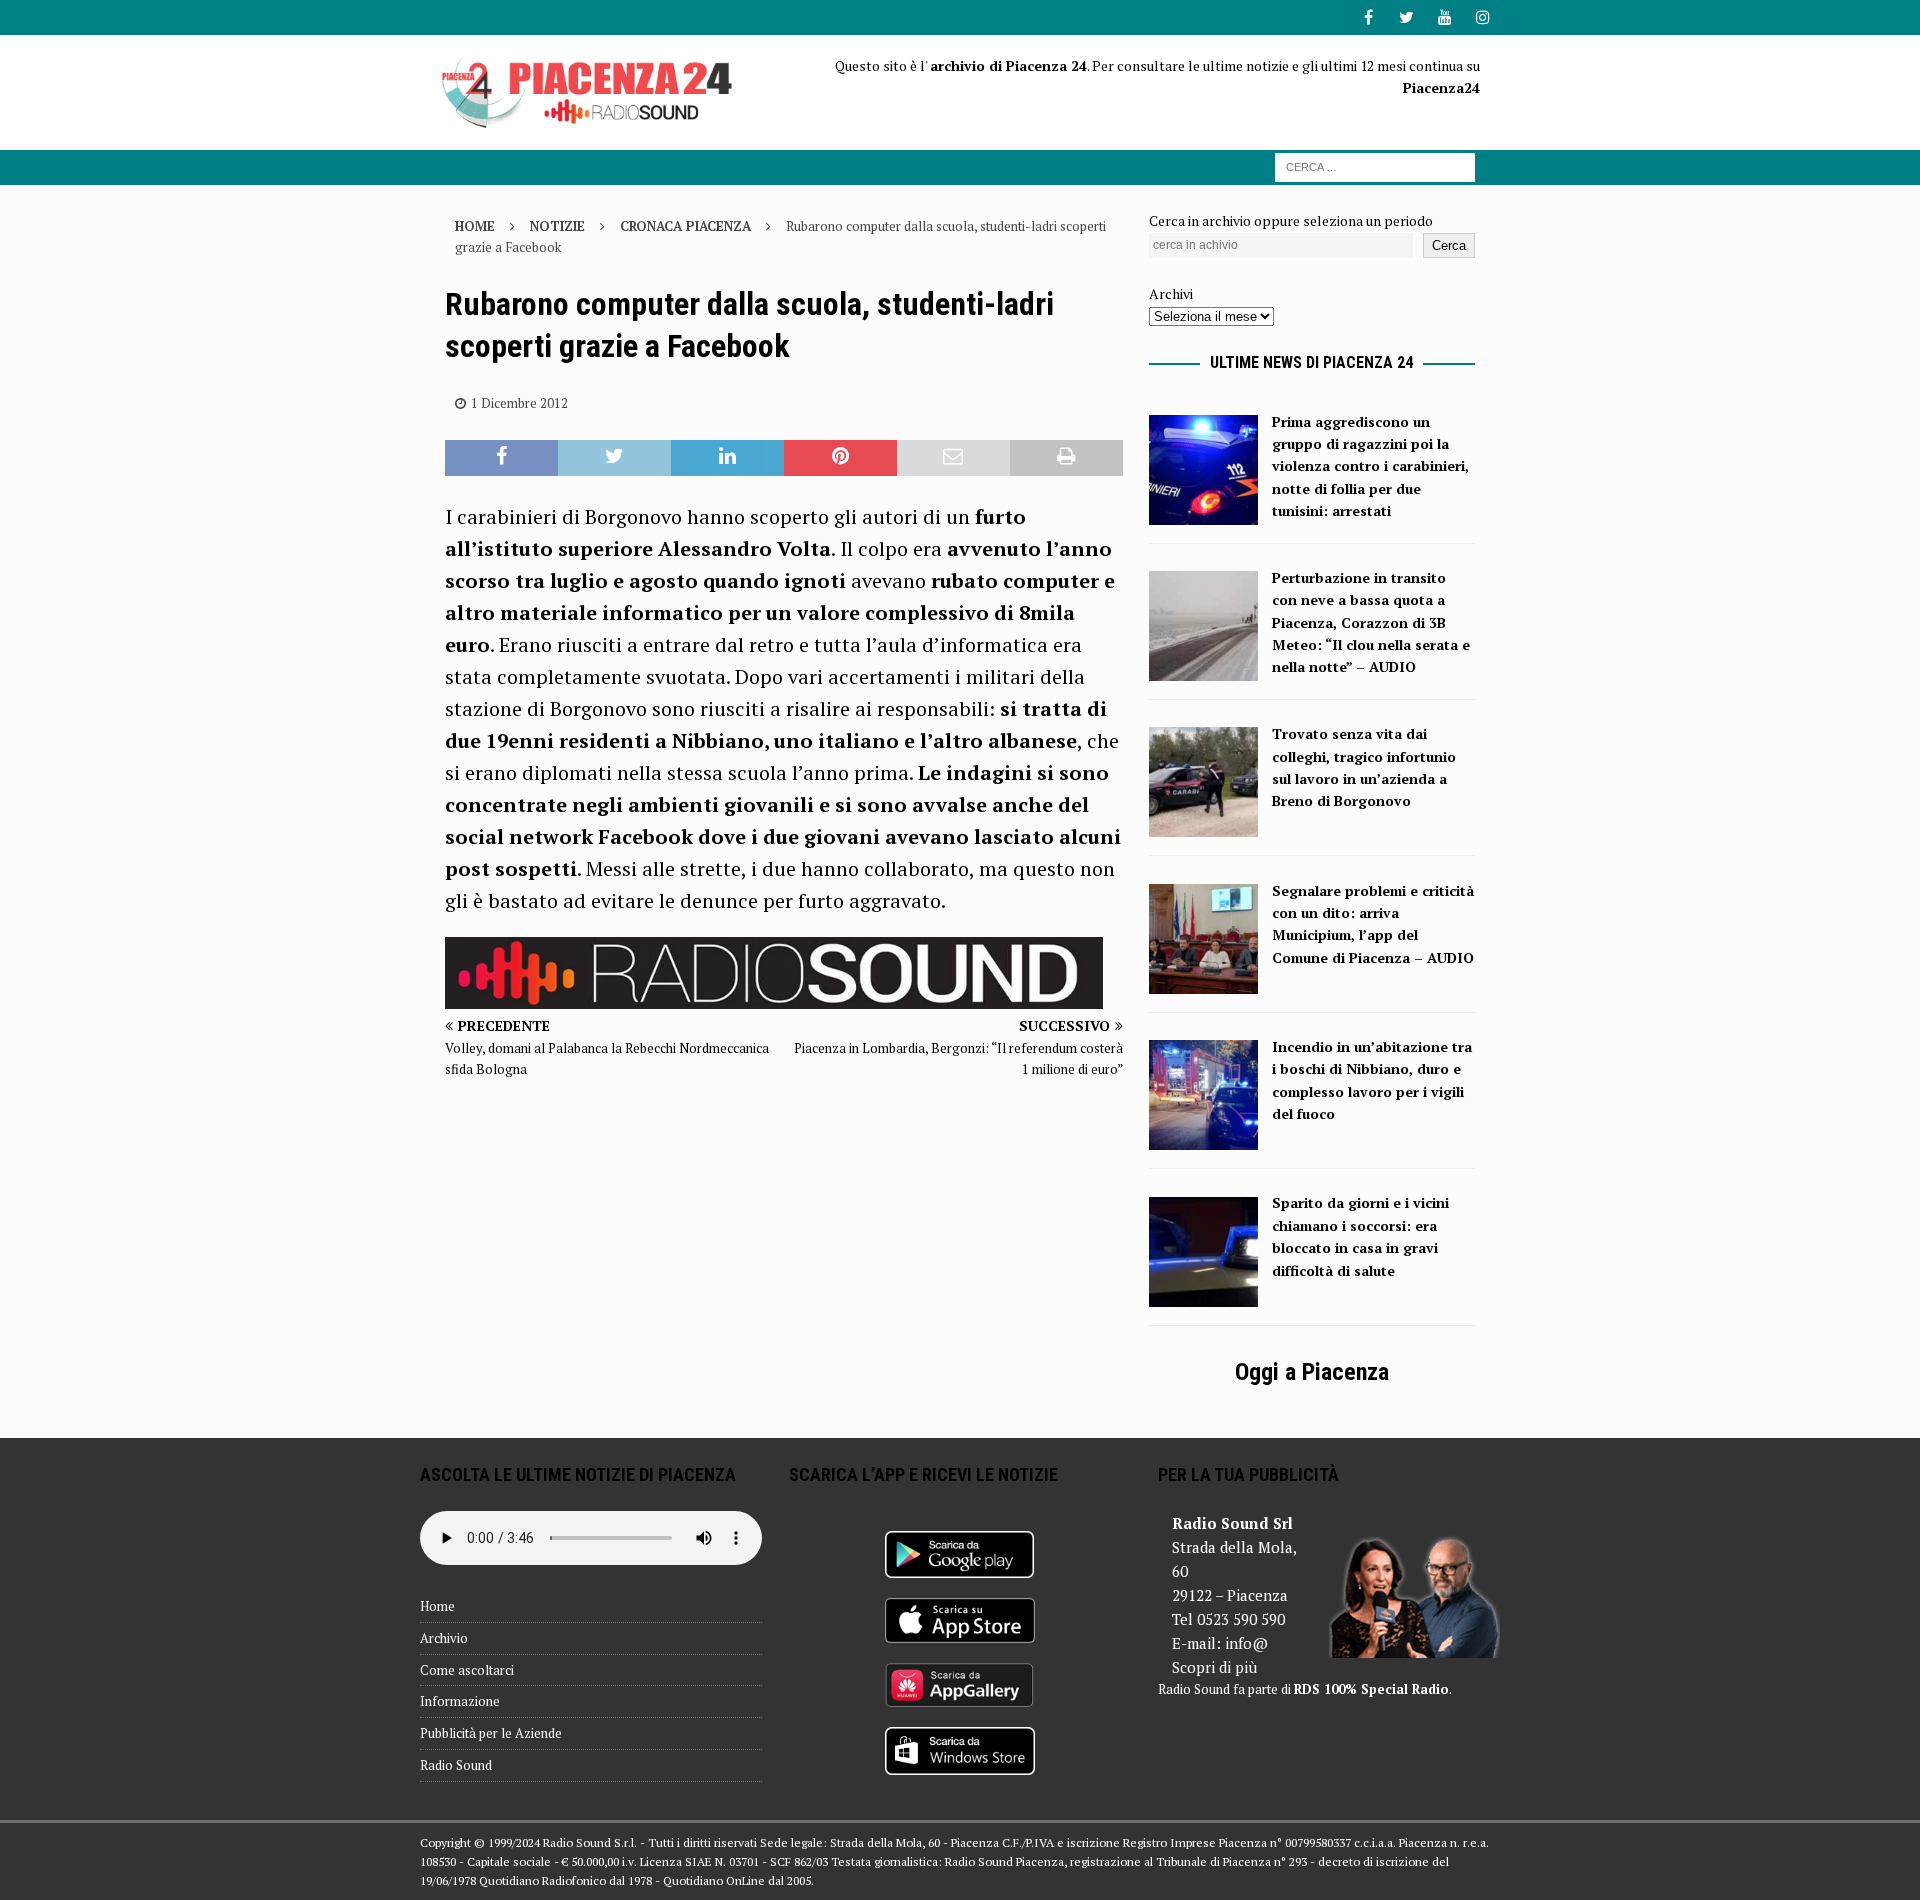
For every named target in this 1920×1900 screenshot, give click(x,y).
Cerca (1449, 245)
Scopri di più (1214, 1667)
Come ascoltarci (467, 1670)
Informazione (460, 1701)
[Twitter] (1406, 17)
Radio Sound (456, 1765)
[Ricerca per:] (1375, 165)
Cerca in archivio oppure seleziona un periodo (1291, 220)
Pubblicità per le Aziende (491, 1733)
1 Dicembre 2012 (519, 403)
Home (437, 1606)
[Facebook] (1368, 17)
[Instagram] (1482, 17)
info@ (1246, 1643)
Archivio (444, 1638)
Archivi (1171, 293)
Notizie (557, 226)
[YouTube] (1444, 17)
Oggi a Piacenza (1312, 1372)
